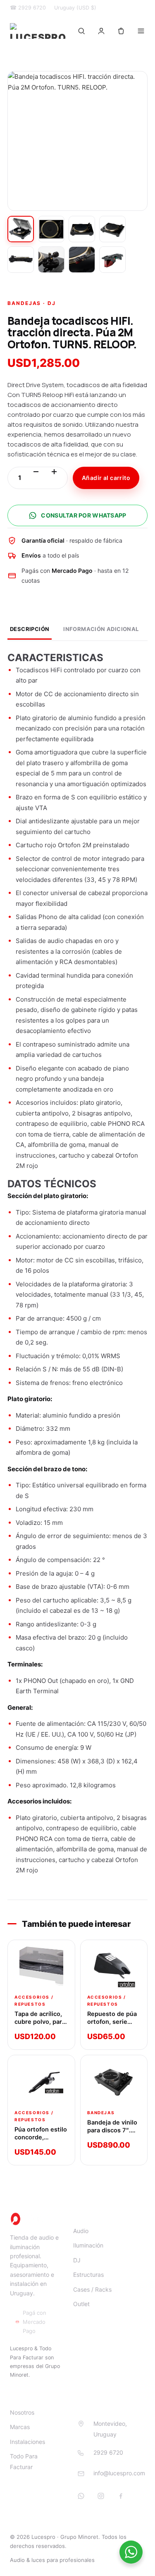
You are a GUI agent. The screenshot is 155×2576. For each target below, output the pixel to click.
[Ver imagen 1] (21, 229)
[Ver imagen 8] (112, 260)
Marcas (20, 2427)
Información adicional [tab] (101, 629)
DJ (77, 2260)
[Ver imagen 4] (112, 229)
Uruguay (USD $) (75, 8)
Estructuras (88, 2275)
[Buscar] (81, 31)
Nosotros (22, 2412)
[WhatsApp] (81, 2496)
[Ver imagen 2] (51, 229)
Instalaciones (27, 2442)
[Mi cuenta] (101, 31)
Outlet (81, 2304)
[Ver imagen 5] (21, 260)
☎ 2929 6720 (28, 8)
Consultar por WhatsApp (83, 515)
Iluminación (88, 2245)
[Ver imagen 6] (51, 260)
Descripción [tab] (30, 629)
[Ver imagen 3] (82, 229)
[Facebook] (121, 2496)
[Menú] (141, 31)
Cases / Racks (92, 2289)
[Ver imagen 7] (82, 260)
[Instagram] (101, 2496)
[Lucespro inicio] (38, 31)
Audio (81, 2231)
